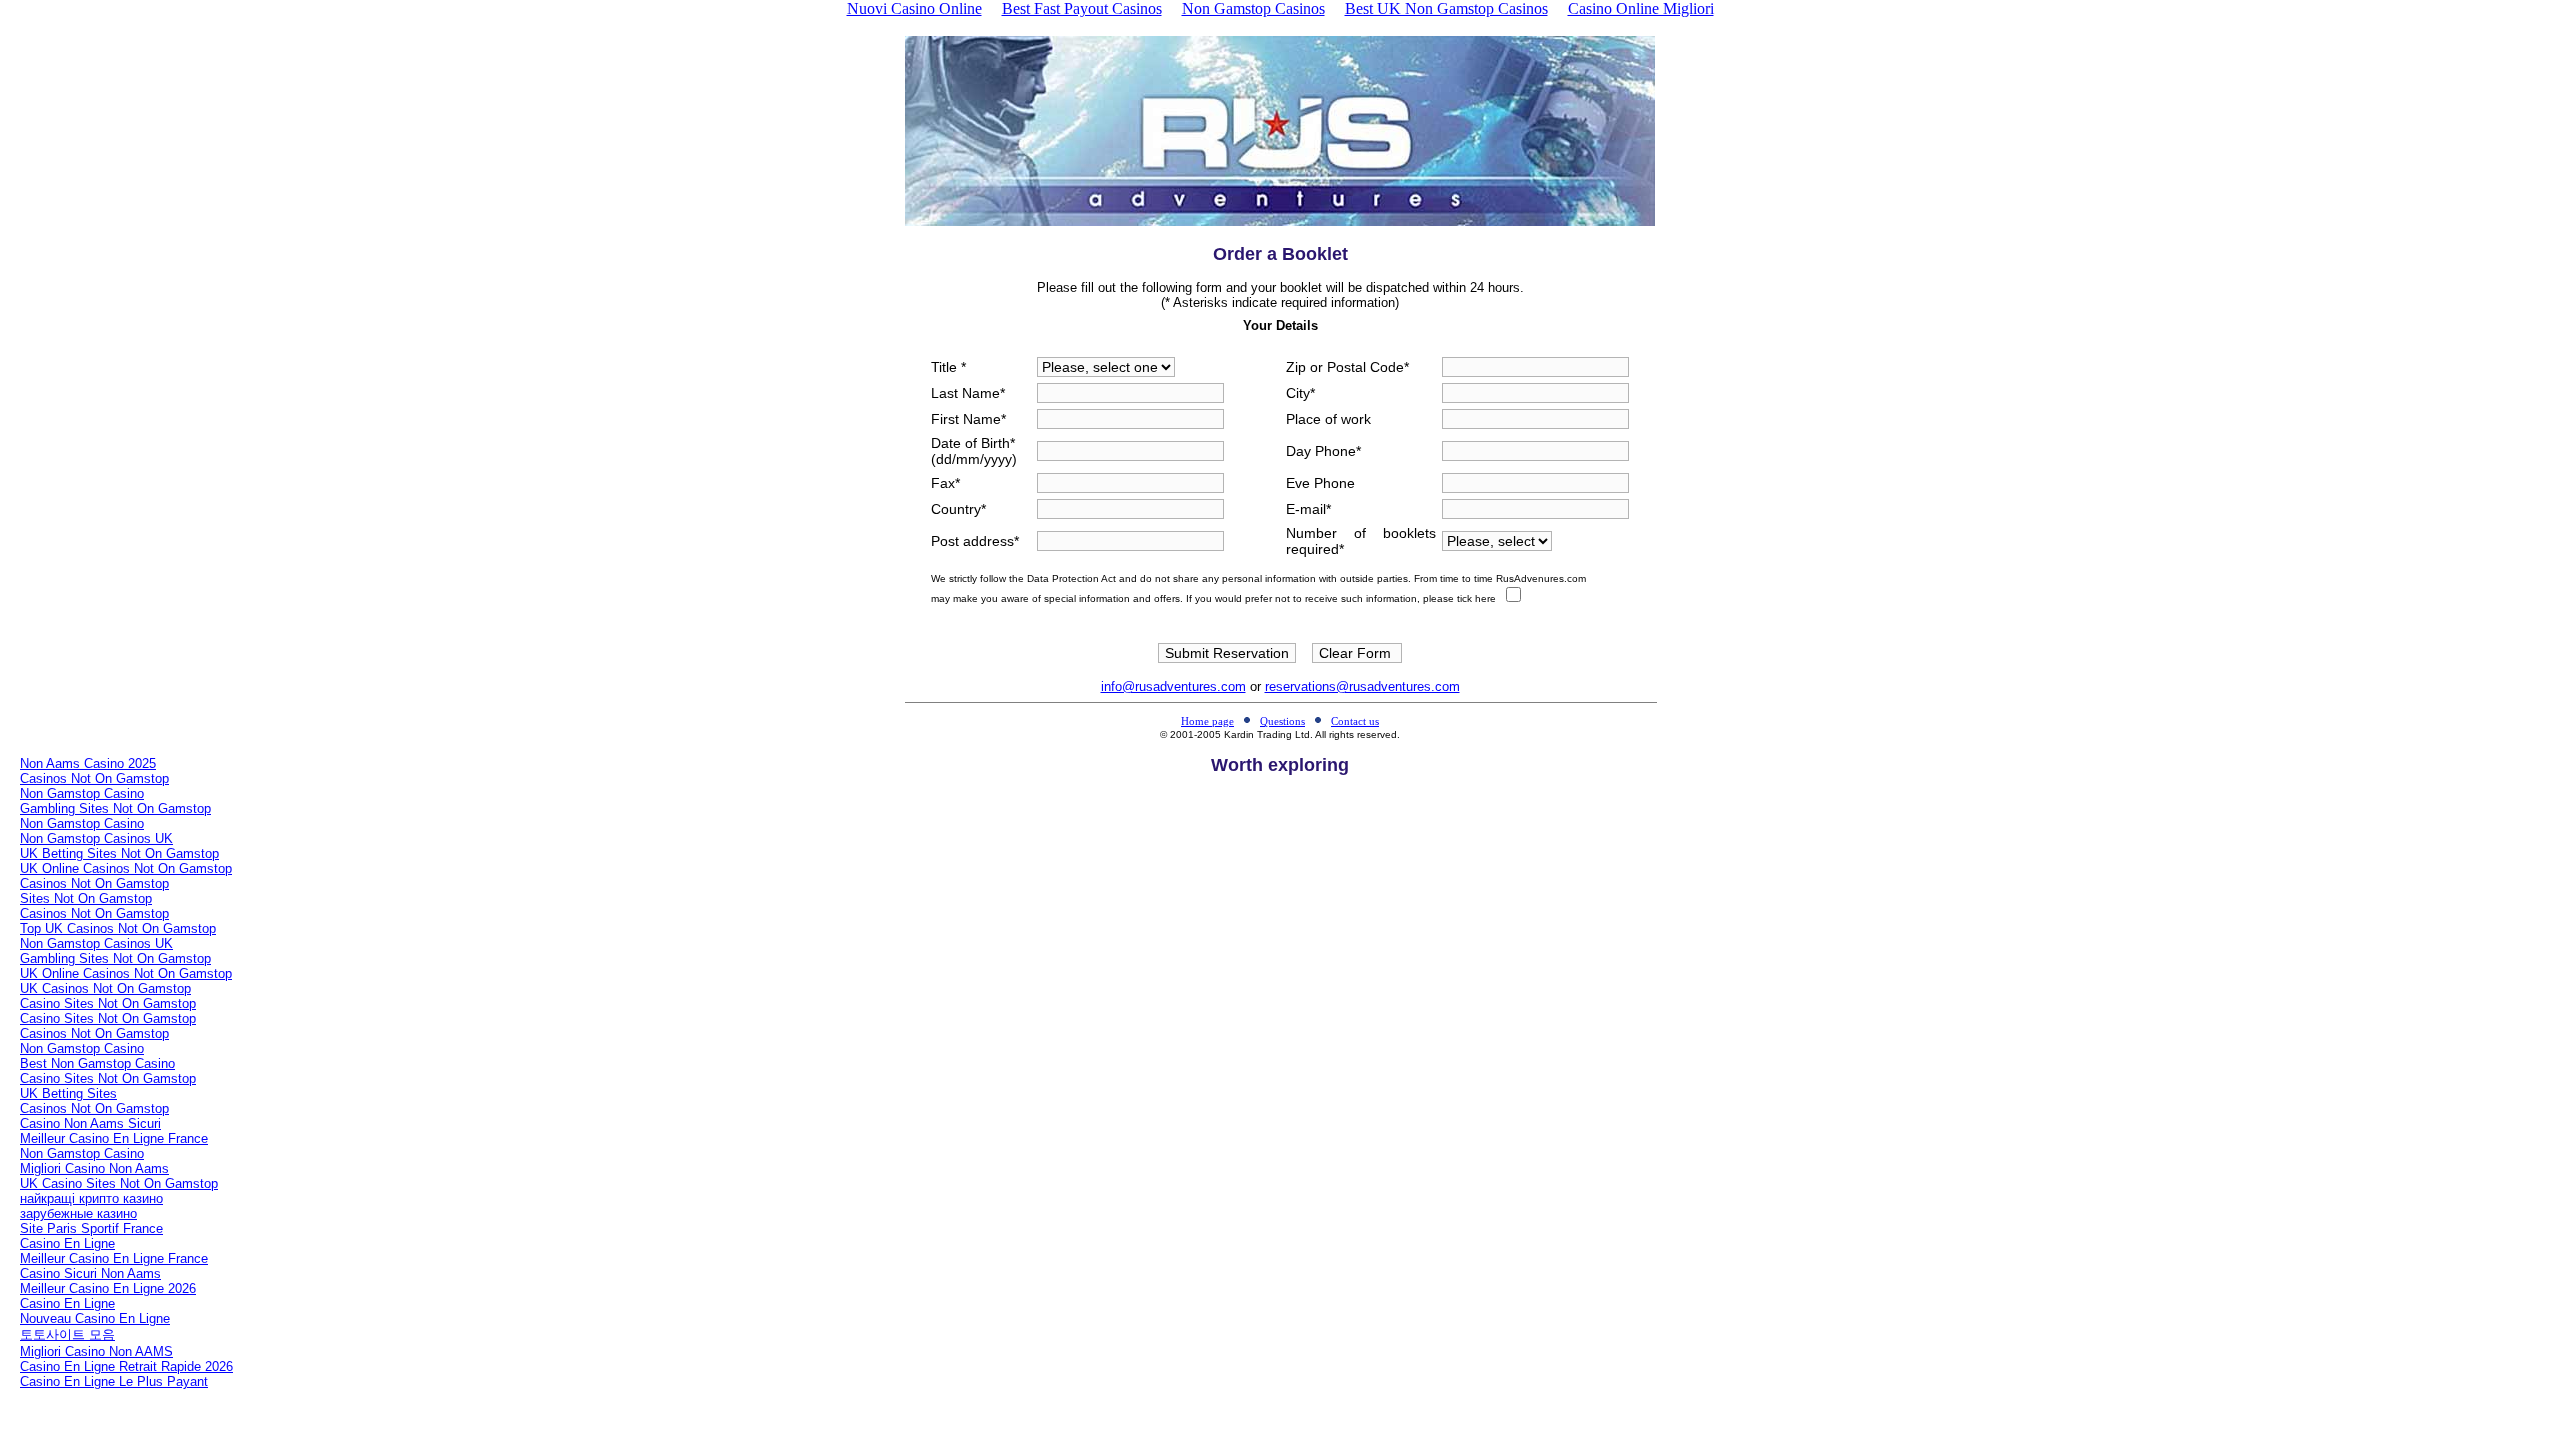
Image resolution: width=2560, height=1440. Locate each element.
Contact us (1355, 721)
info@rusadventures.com (1173, 686)
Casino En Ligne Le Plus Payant (114, 1381)
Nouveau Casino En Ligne (95, 1318)
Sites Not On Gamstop (86, 898)
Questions (1282, 721)
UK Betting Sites (68, 1093)
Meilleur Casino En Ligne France (114, 1138)
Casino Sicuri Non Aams (90, 1273)
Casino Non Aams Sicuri (90, 1123)
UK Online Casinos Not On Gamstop (126, 868)
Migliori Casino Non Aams (94, 1168)
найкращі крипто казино (91, 1198)
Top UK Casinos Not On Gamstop (118, 928)
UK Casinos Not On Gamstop (105, 988)
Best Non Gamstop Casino (97, 1063)
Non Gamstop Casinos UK (96, 838)
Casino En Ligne (67, 1243)
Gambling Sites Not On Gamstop (115, 808)
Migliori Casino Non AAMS (96, 1351)
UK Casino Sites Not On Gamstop (119, 1183)
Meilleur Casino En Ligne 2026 (108, 1288)
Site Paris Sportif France (91, 1228)
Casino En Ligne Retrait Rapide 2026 (126, 1366)
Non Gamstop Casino (82, 793)
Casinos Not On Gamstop (94, 778)
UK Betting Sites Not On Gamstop (119, 853)
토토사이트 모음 (67, 1334)
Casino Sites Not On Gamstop (108, 1003)
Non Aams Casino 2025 (88, 763)
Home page (1207, 721)
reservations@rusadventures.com (1362, 686)
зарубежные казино (78, 1213)
